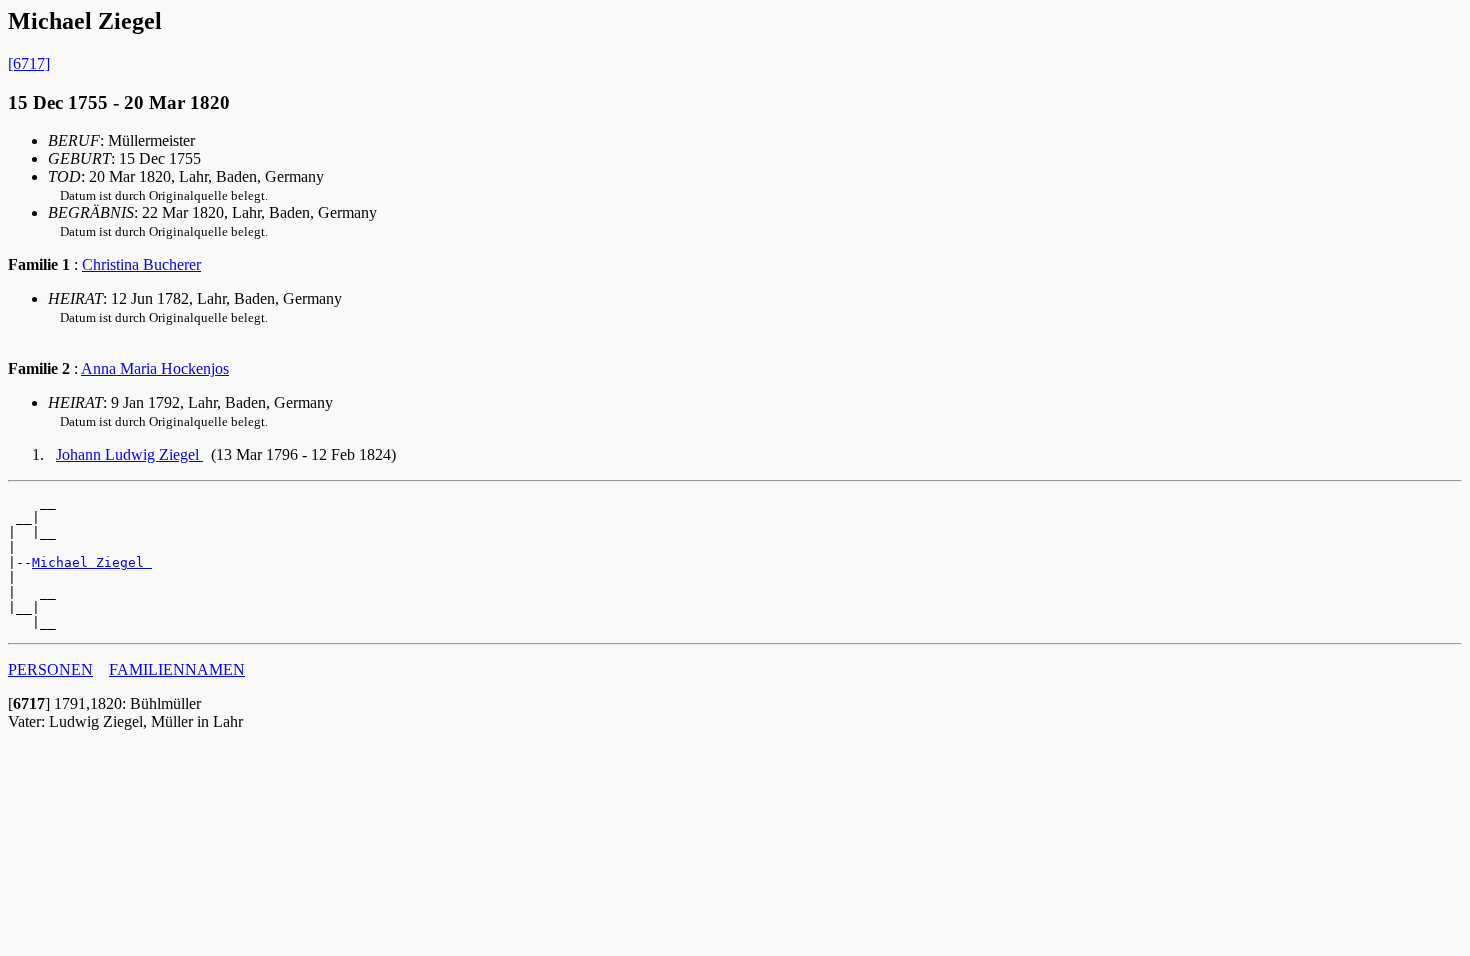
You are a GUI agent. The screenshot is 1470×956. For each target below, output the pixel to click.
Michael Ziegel (92, 562)
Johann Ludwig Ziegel (129, 454)
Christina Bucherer (141, 264)
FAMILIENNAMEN (177, 669)
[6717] (29, 63)
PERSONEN (50, 669)
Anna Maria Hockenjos (155, 368)
